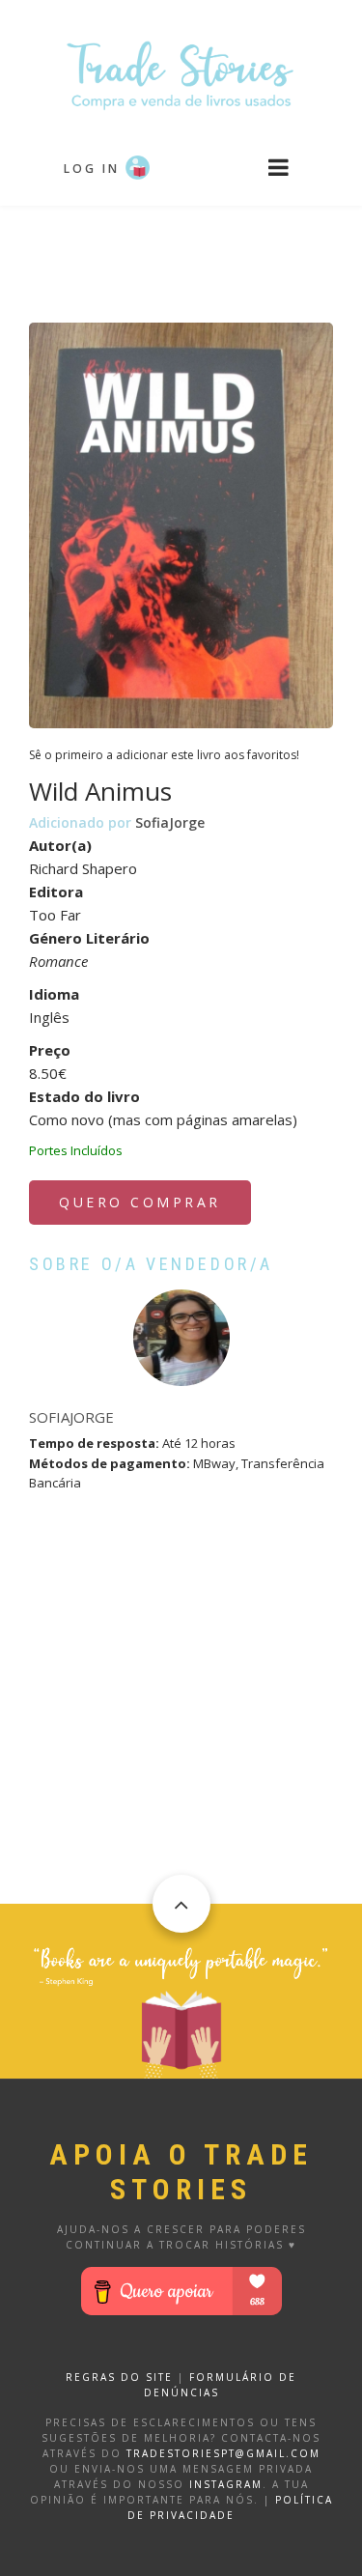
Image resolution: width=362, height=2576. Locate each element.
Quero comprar (140, 1202)
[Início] (181, 74)
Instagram (226, 2484)
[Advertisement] (181, 254)
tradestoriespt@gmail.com (223, 2453)
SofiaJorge (170, 822)
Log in (92, 169)
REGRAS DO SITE (119, 2377)
